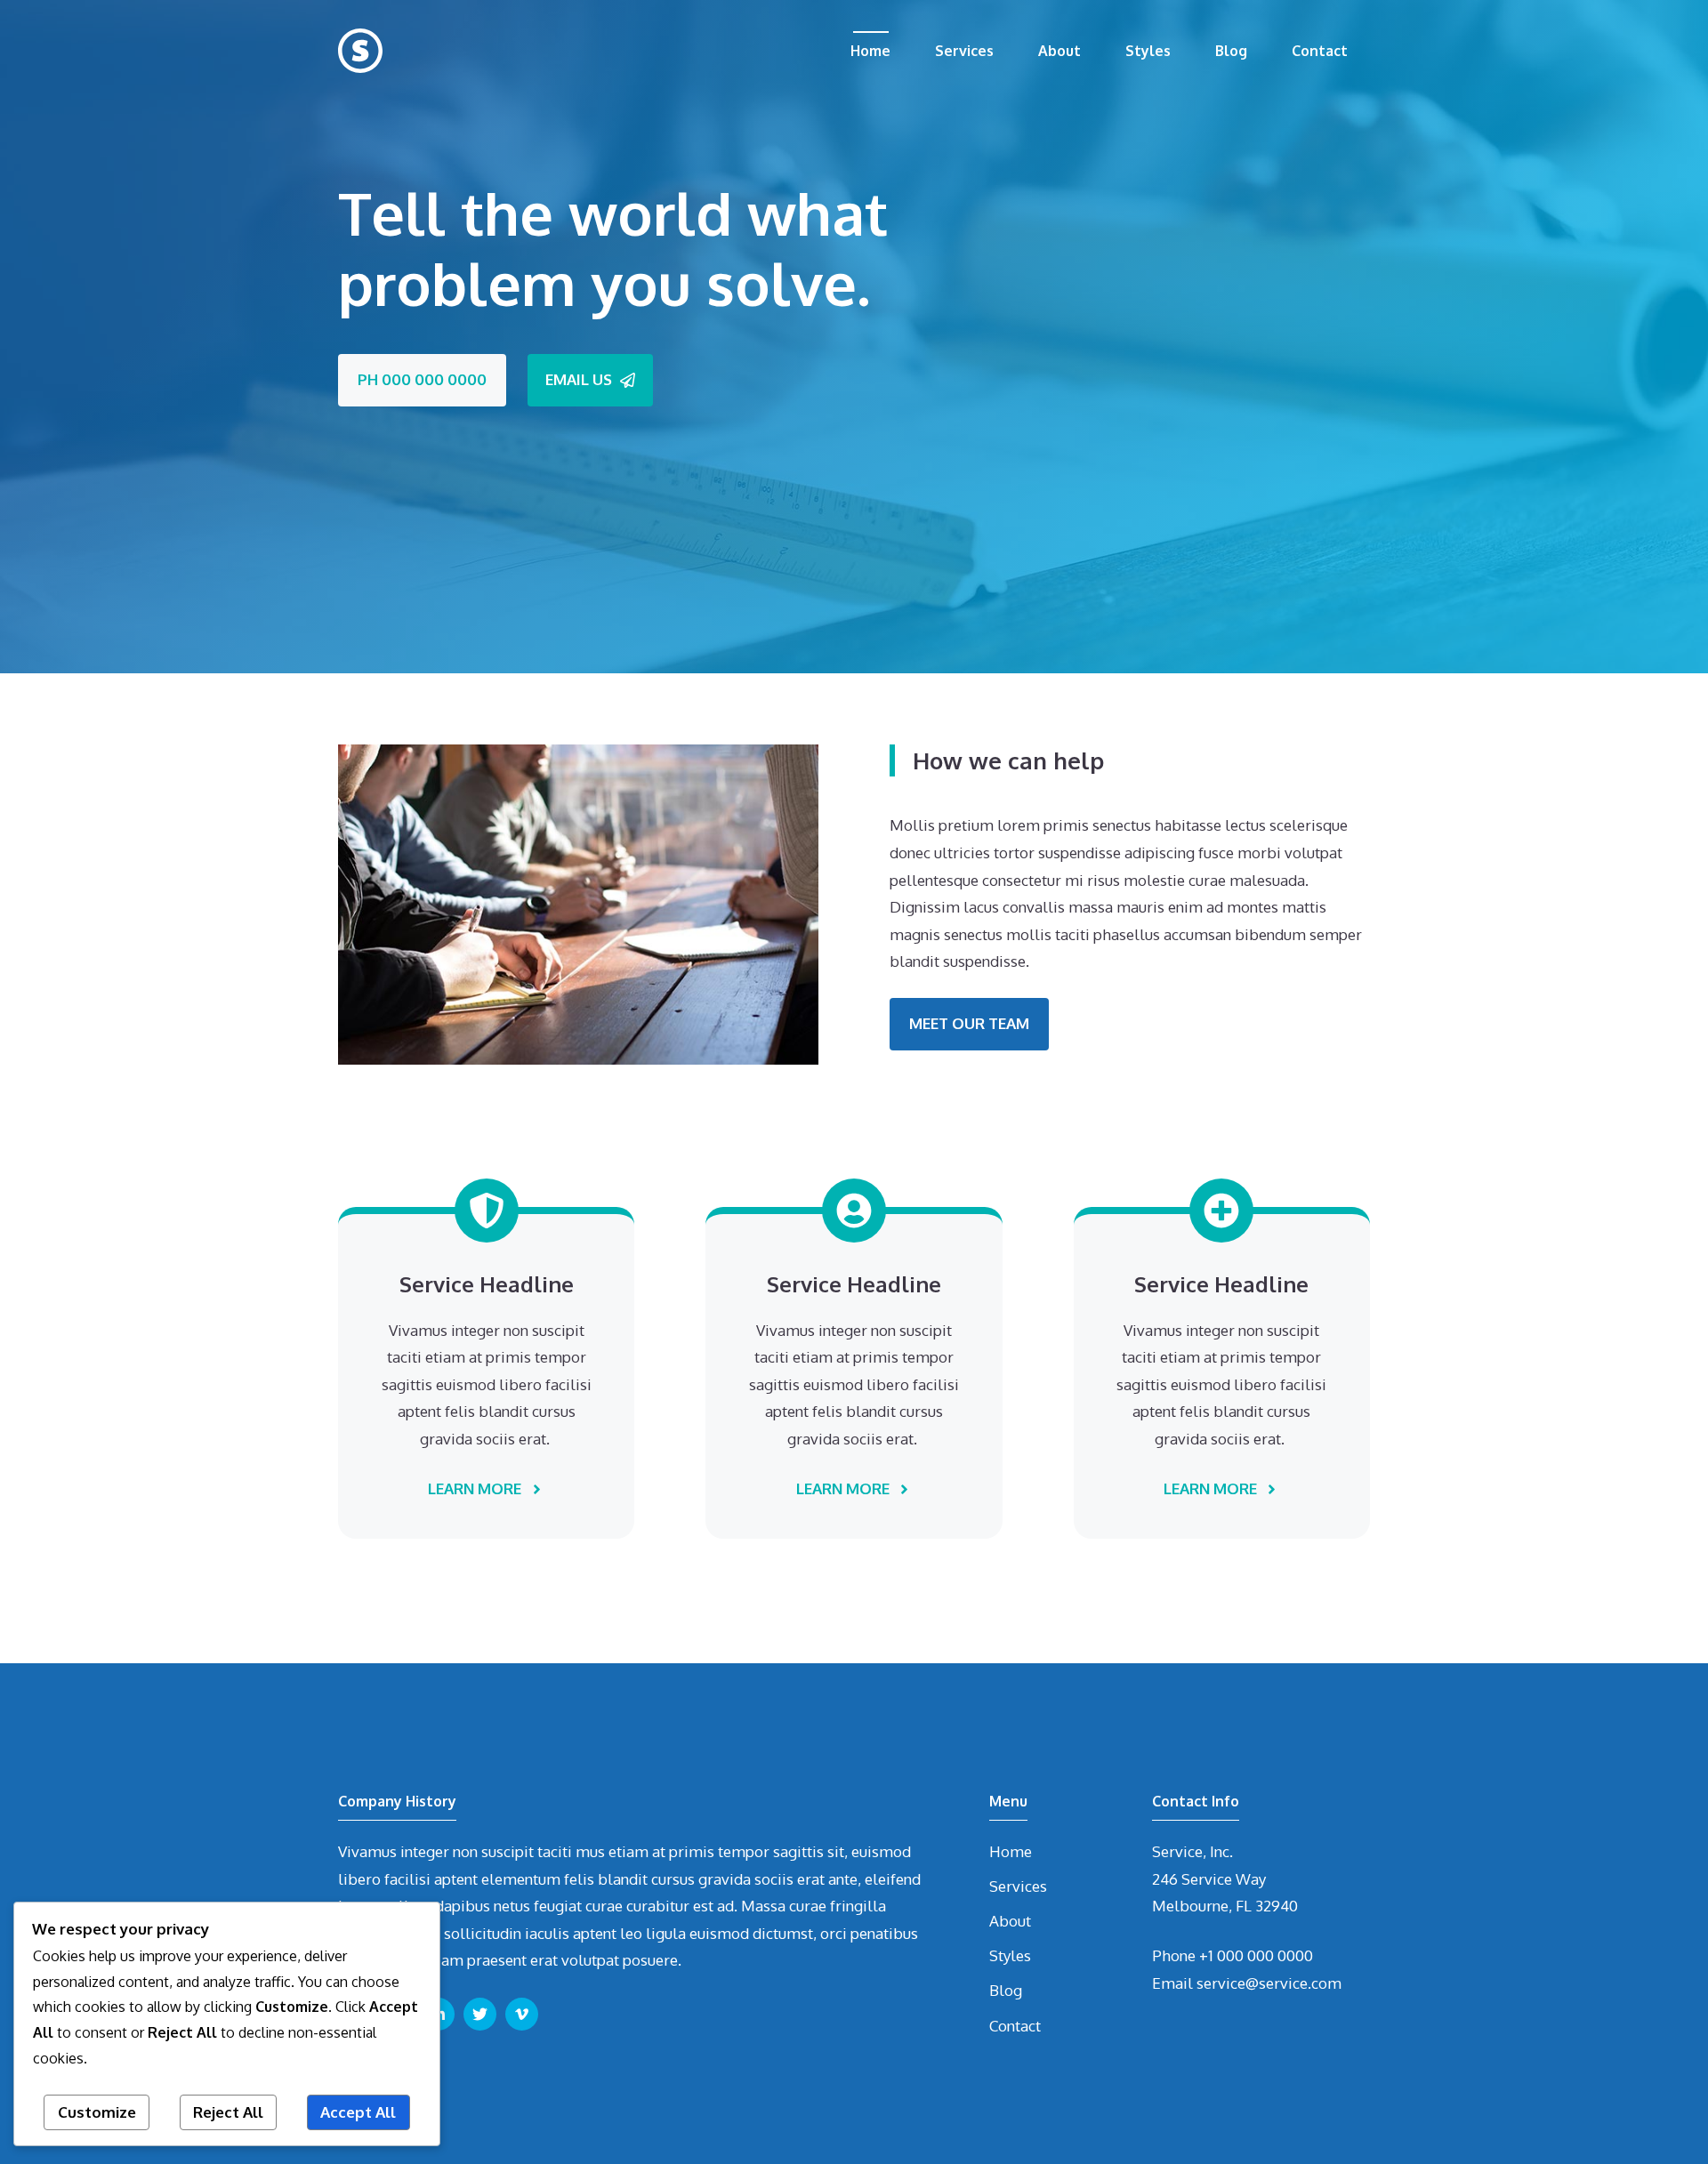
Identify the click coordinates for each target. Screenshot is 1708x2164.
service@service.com (1269, 1983)
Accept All (358, 2112)
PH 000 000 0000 (422, 379)
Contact (1320, 51)
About (1059, 51)
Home (870, 51)
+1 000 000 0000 (1256, 1955)
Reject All (228, 2112)
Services (964, 51)
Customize (97, 2112)
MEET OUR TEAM (969, 1023)
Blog (1231, 51)
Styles (1148, 51)
